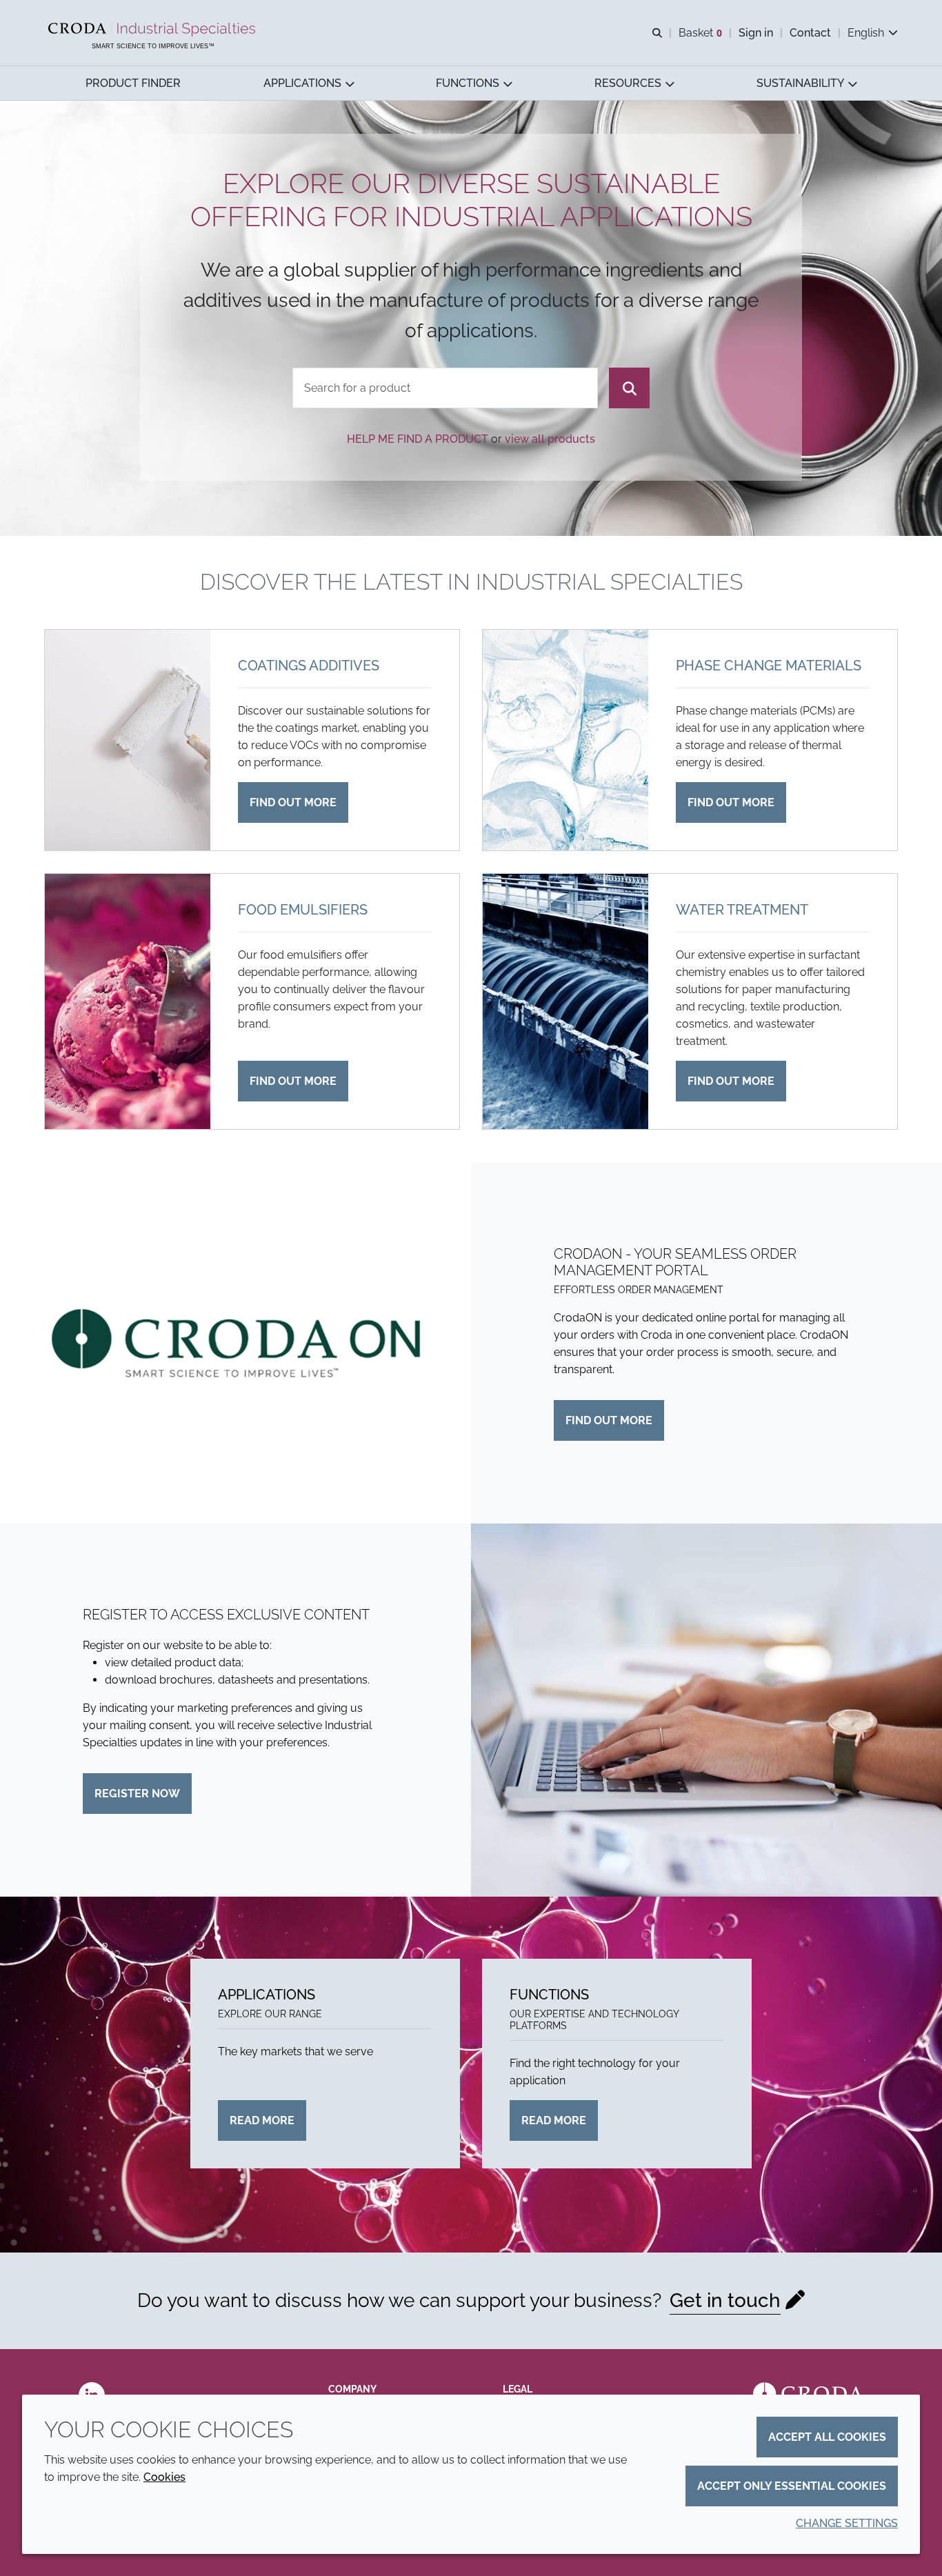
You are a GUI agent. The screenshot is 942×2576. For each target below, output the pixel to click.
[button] (133, 83)
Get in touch (725, 2300)
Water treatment (742, 910)
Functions (549, 1995)
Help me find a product (418, 439)
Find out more (293, 802)
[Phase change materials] (565, 740)
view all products (550, 439)
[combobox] (445, 388)
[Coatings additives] (128, 740)
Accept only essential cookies (792, 2486)
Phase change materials (769, 666)
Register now (137, 1794)
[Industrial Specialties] (153, 30)
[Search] (629, 388)
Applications (267, 1995)
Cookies (164, 2477)
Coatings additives (309, 666)
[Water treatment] (565, 1001)
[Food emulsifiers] (128, 1001)
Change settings (847, 2523)
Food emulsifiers (303, 910)
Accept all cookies (827, 2437)
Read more (262, 2120)
